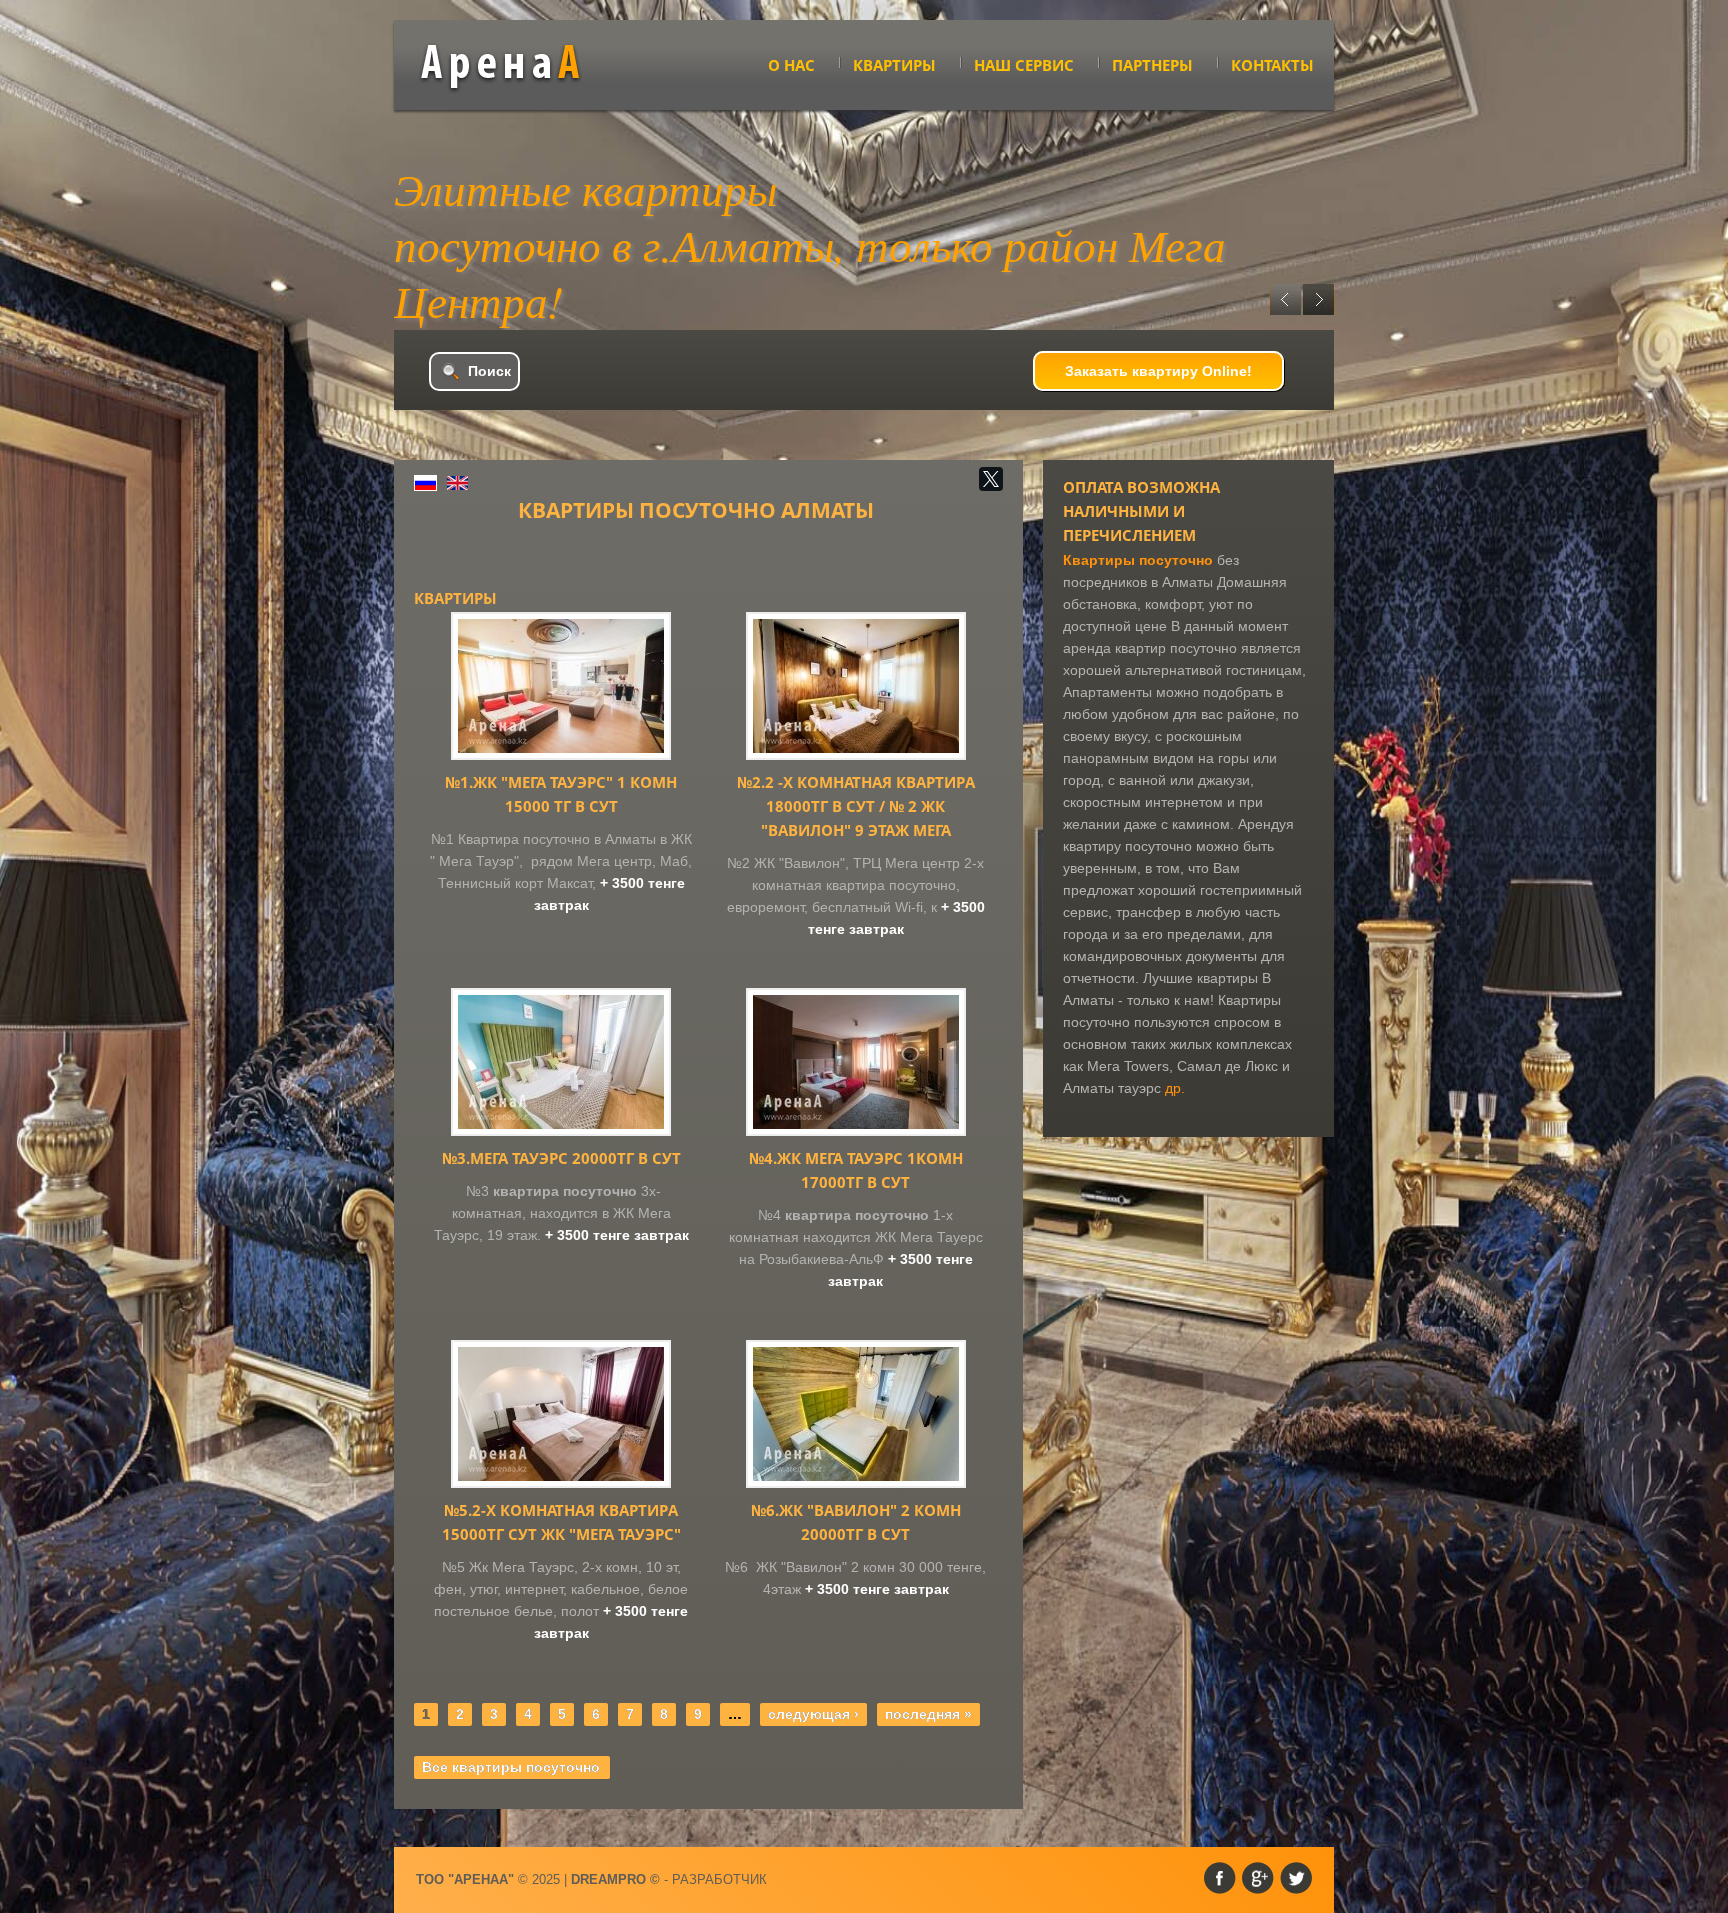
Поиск (489, 371)
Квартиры (894, 65)
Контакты (1272, 65)
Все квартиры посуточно (511, 1767)
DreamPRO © (615, 1879)
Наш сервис (1024, 65)
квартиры (515, 67)
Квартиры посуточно (1138, 560)
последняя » (928, 1714)
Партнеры (1152, 65)
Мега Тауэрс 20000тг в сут (561, 1158)
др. (1175, 1088)
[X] (991, 479)
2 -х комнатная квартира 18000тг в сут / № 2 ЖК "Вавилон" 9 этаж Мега (856, 806)
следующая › (813, 1714)
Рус (425, 483)
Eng (457, 483)
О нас (791, 65)
